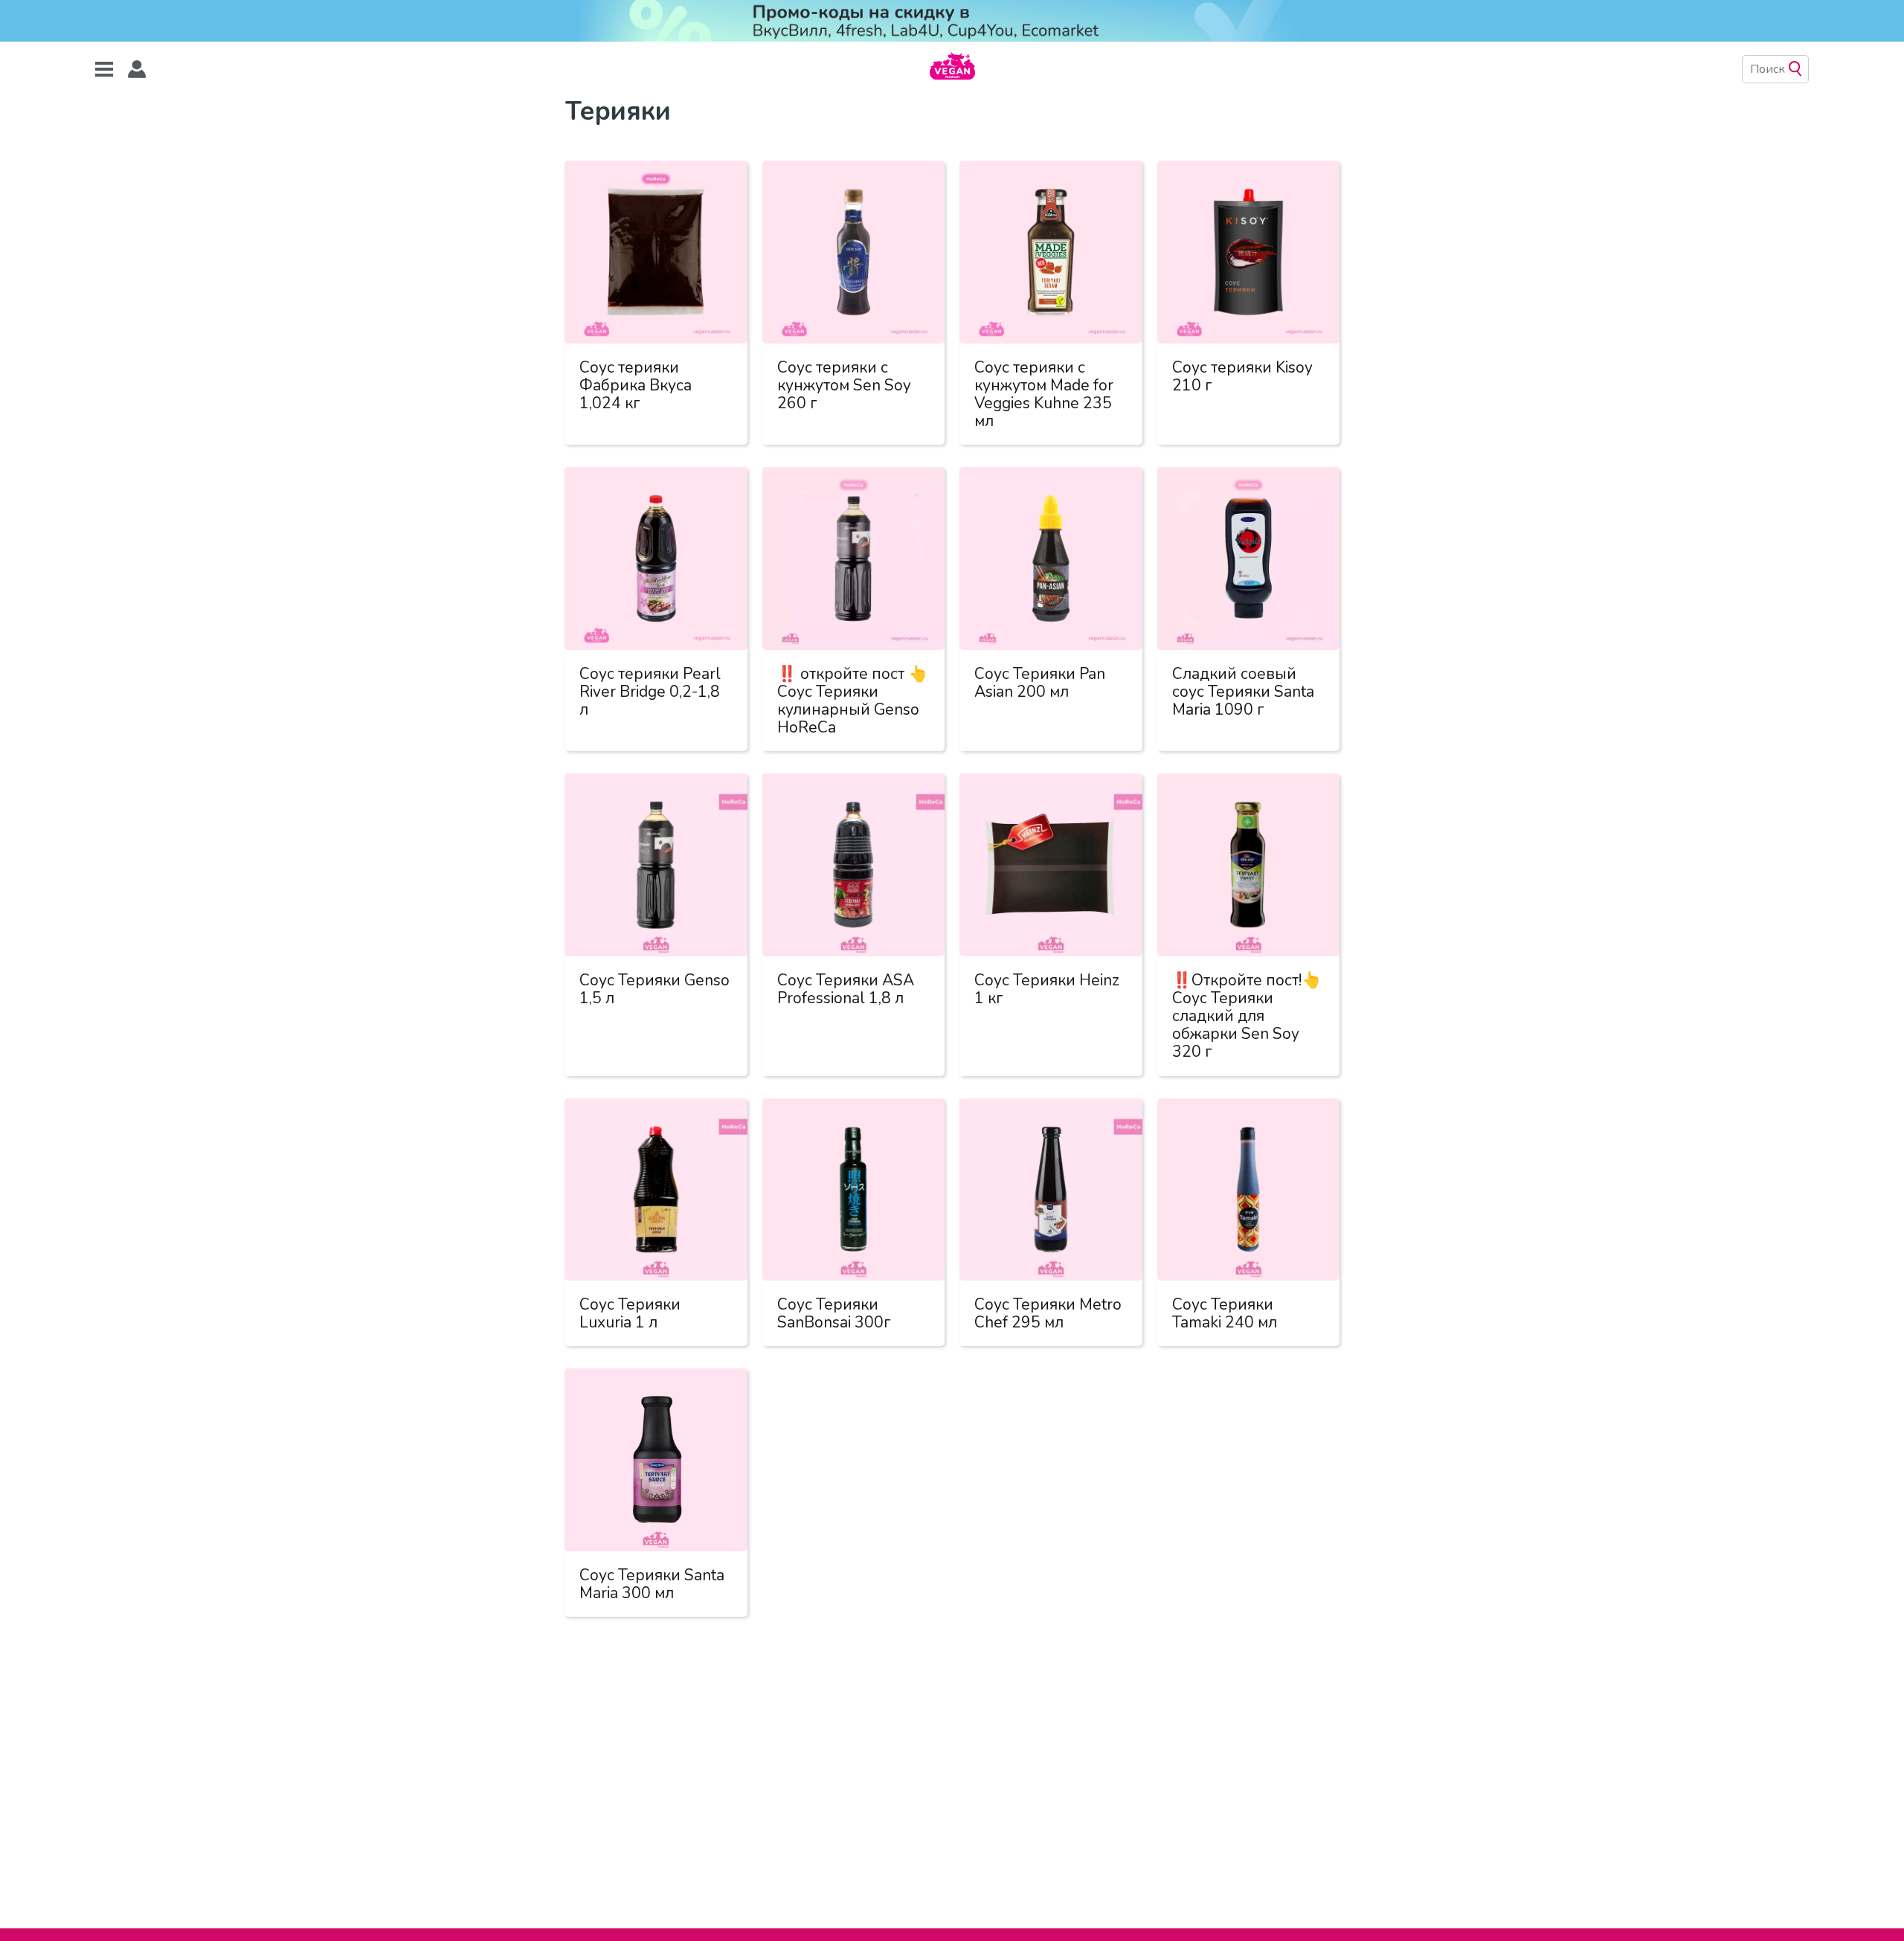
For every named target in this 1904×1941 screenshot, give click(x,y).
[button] (137, 70)
